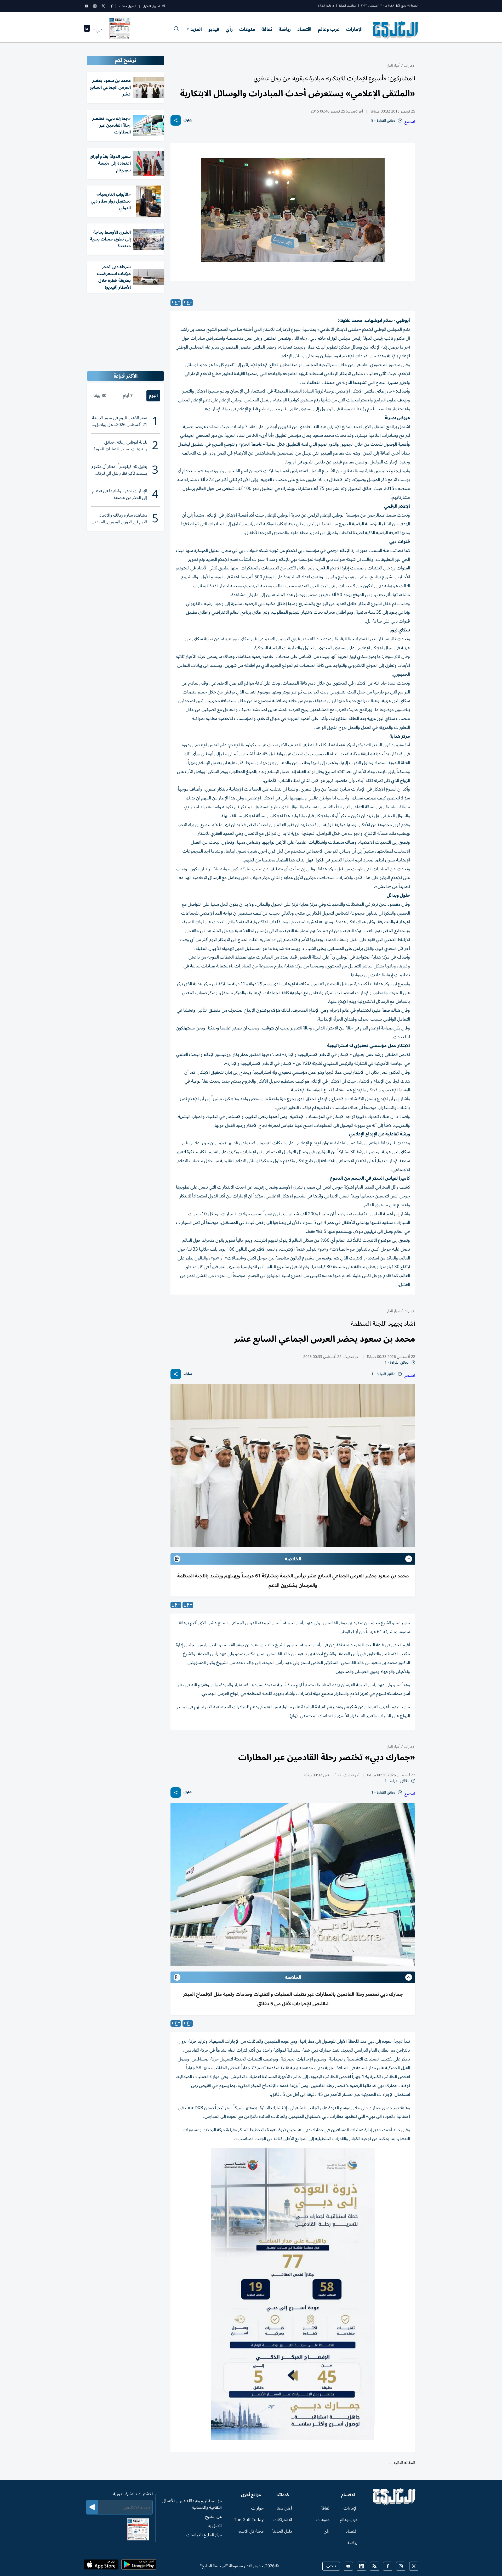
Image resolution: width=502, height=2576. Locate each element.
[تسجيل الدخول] (164, 6)
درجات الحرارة (326, 6)
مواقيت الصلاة (347, 6)
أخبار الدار (394, 66)
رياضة (285, 29)
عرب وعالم (329, 29)
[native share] (176, 120)
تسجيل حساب (128, 6)
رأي (229, 29)
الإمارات (354, 29)
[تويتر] (103, 6)
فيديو (214, 29)
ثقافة (267, 29)
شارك (188, 121)
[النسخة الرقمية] (120, 30)
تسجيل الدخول (151, 6)
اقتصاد (304, 29)
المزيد (196, 29)
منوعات (247, 29)
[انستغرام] (95, 6)
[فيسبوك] (112, 6)
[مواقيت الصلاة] (87, 30)
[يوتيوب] (87, 6)
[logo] (396, 30)
